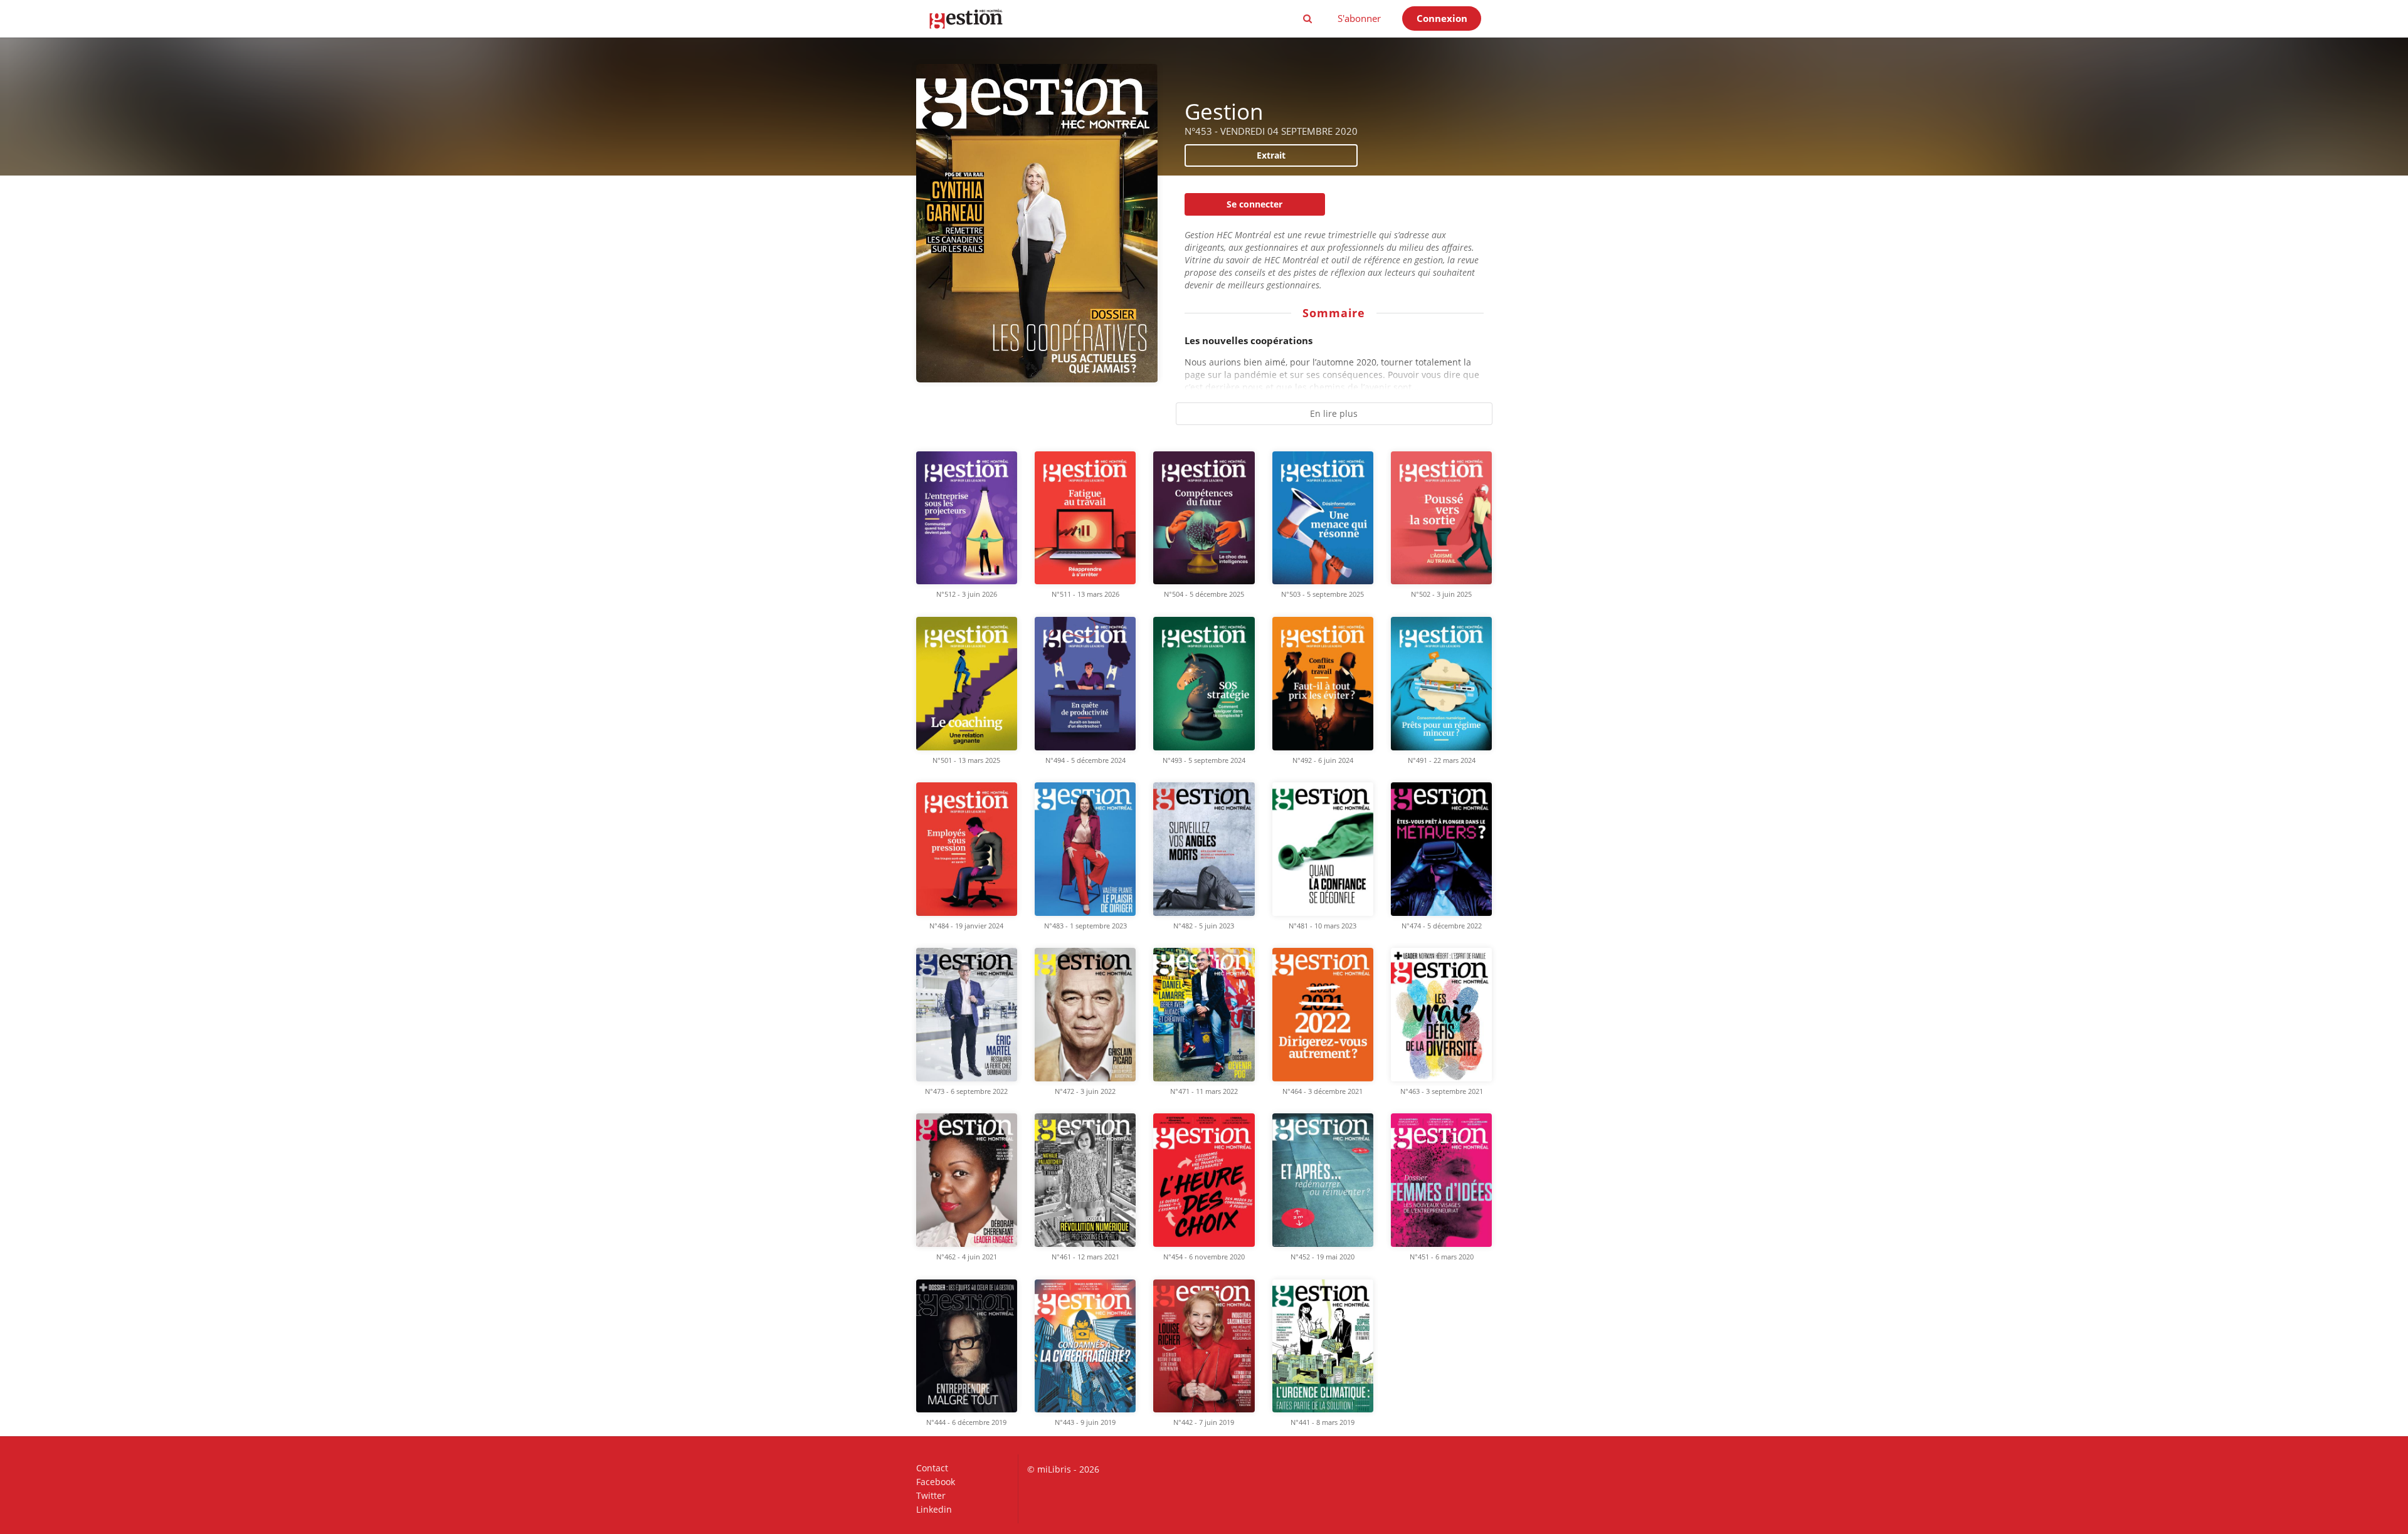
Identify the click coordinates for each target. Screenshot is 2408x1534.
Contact (932, 1468)
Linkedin (934, 1509)
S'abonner (1359, 18)
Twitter (931, 1495)
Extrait (1271, 155)
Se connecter (1254, 204)
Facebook (936, 1482)
